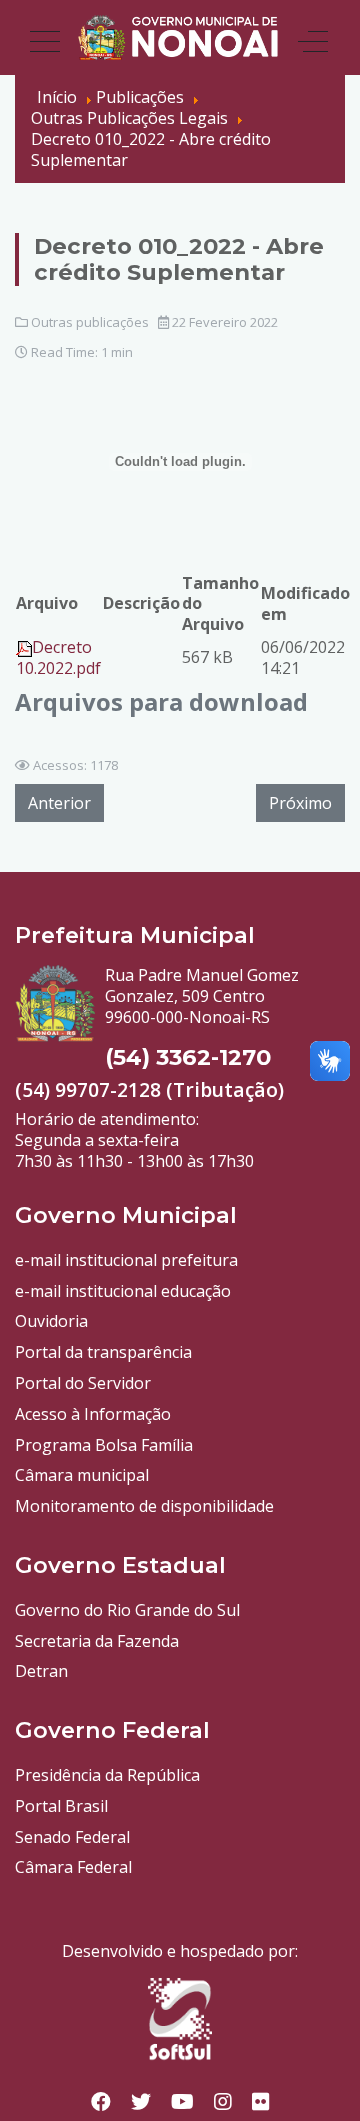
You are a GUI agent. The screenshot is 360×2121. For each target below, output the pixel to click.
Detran (41, 1671)
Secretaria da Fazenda (97, 1641)
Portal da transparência (103, 1352)
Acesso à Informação (93, 1414)
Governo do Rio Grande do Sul (127, 1610)
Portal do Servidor (83, 1383)
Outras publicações (90, 322)
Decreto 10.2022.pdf (58, 657)
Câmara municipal (82, 1475)
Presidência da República (107, 1775)
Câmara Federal (73, 1867)
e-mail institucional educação (123, 1291)
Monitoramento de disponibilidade (144, 1506)
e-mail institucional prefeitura (126, 1260)
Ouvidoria (51, 1321)
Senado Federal (72, 1837)
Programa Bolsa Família (104, 1445)
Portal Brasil (61, 1806)
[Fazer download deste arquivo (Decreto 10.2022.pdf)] (24, 647)
